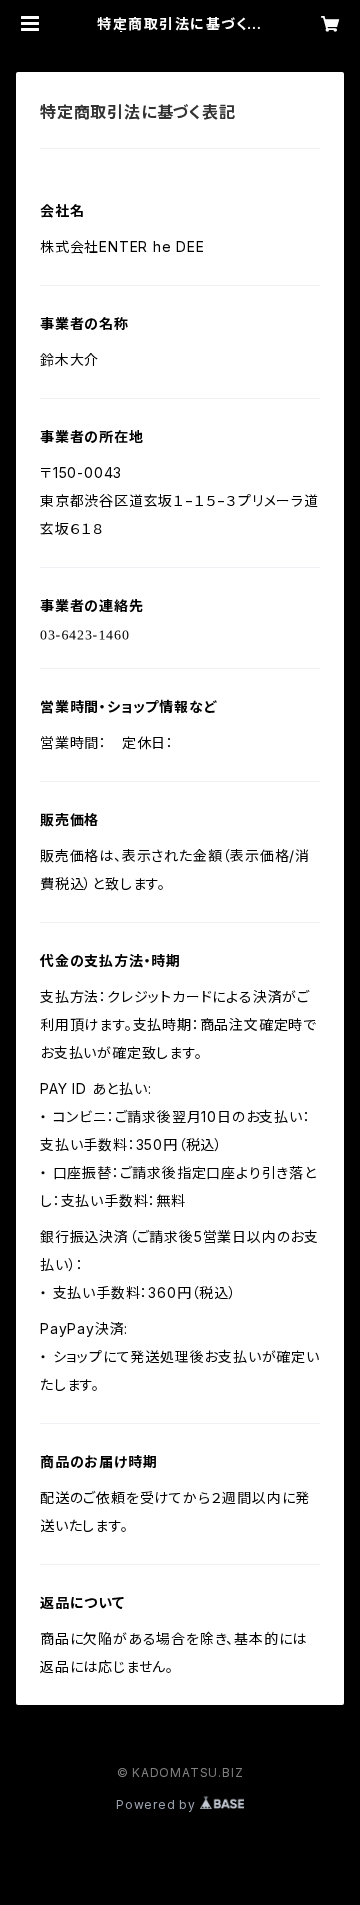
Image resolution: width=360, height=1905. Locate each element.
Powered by (158, 1804)
